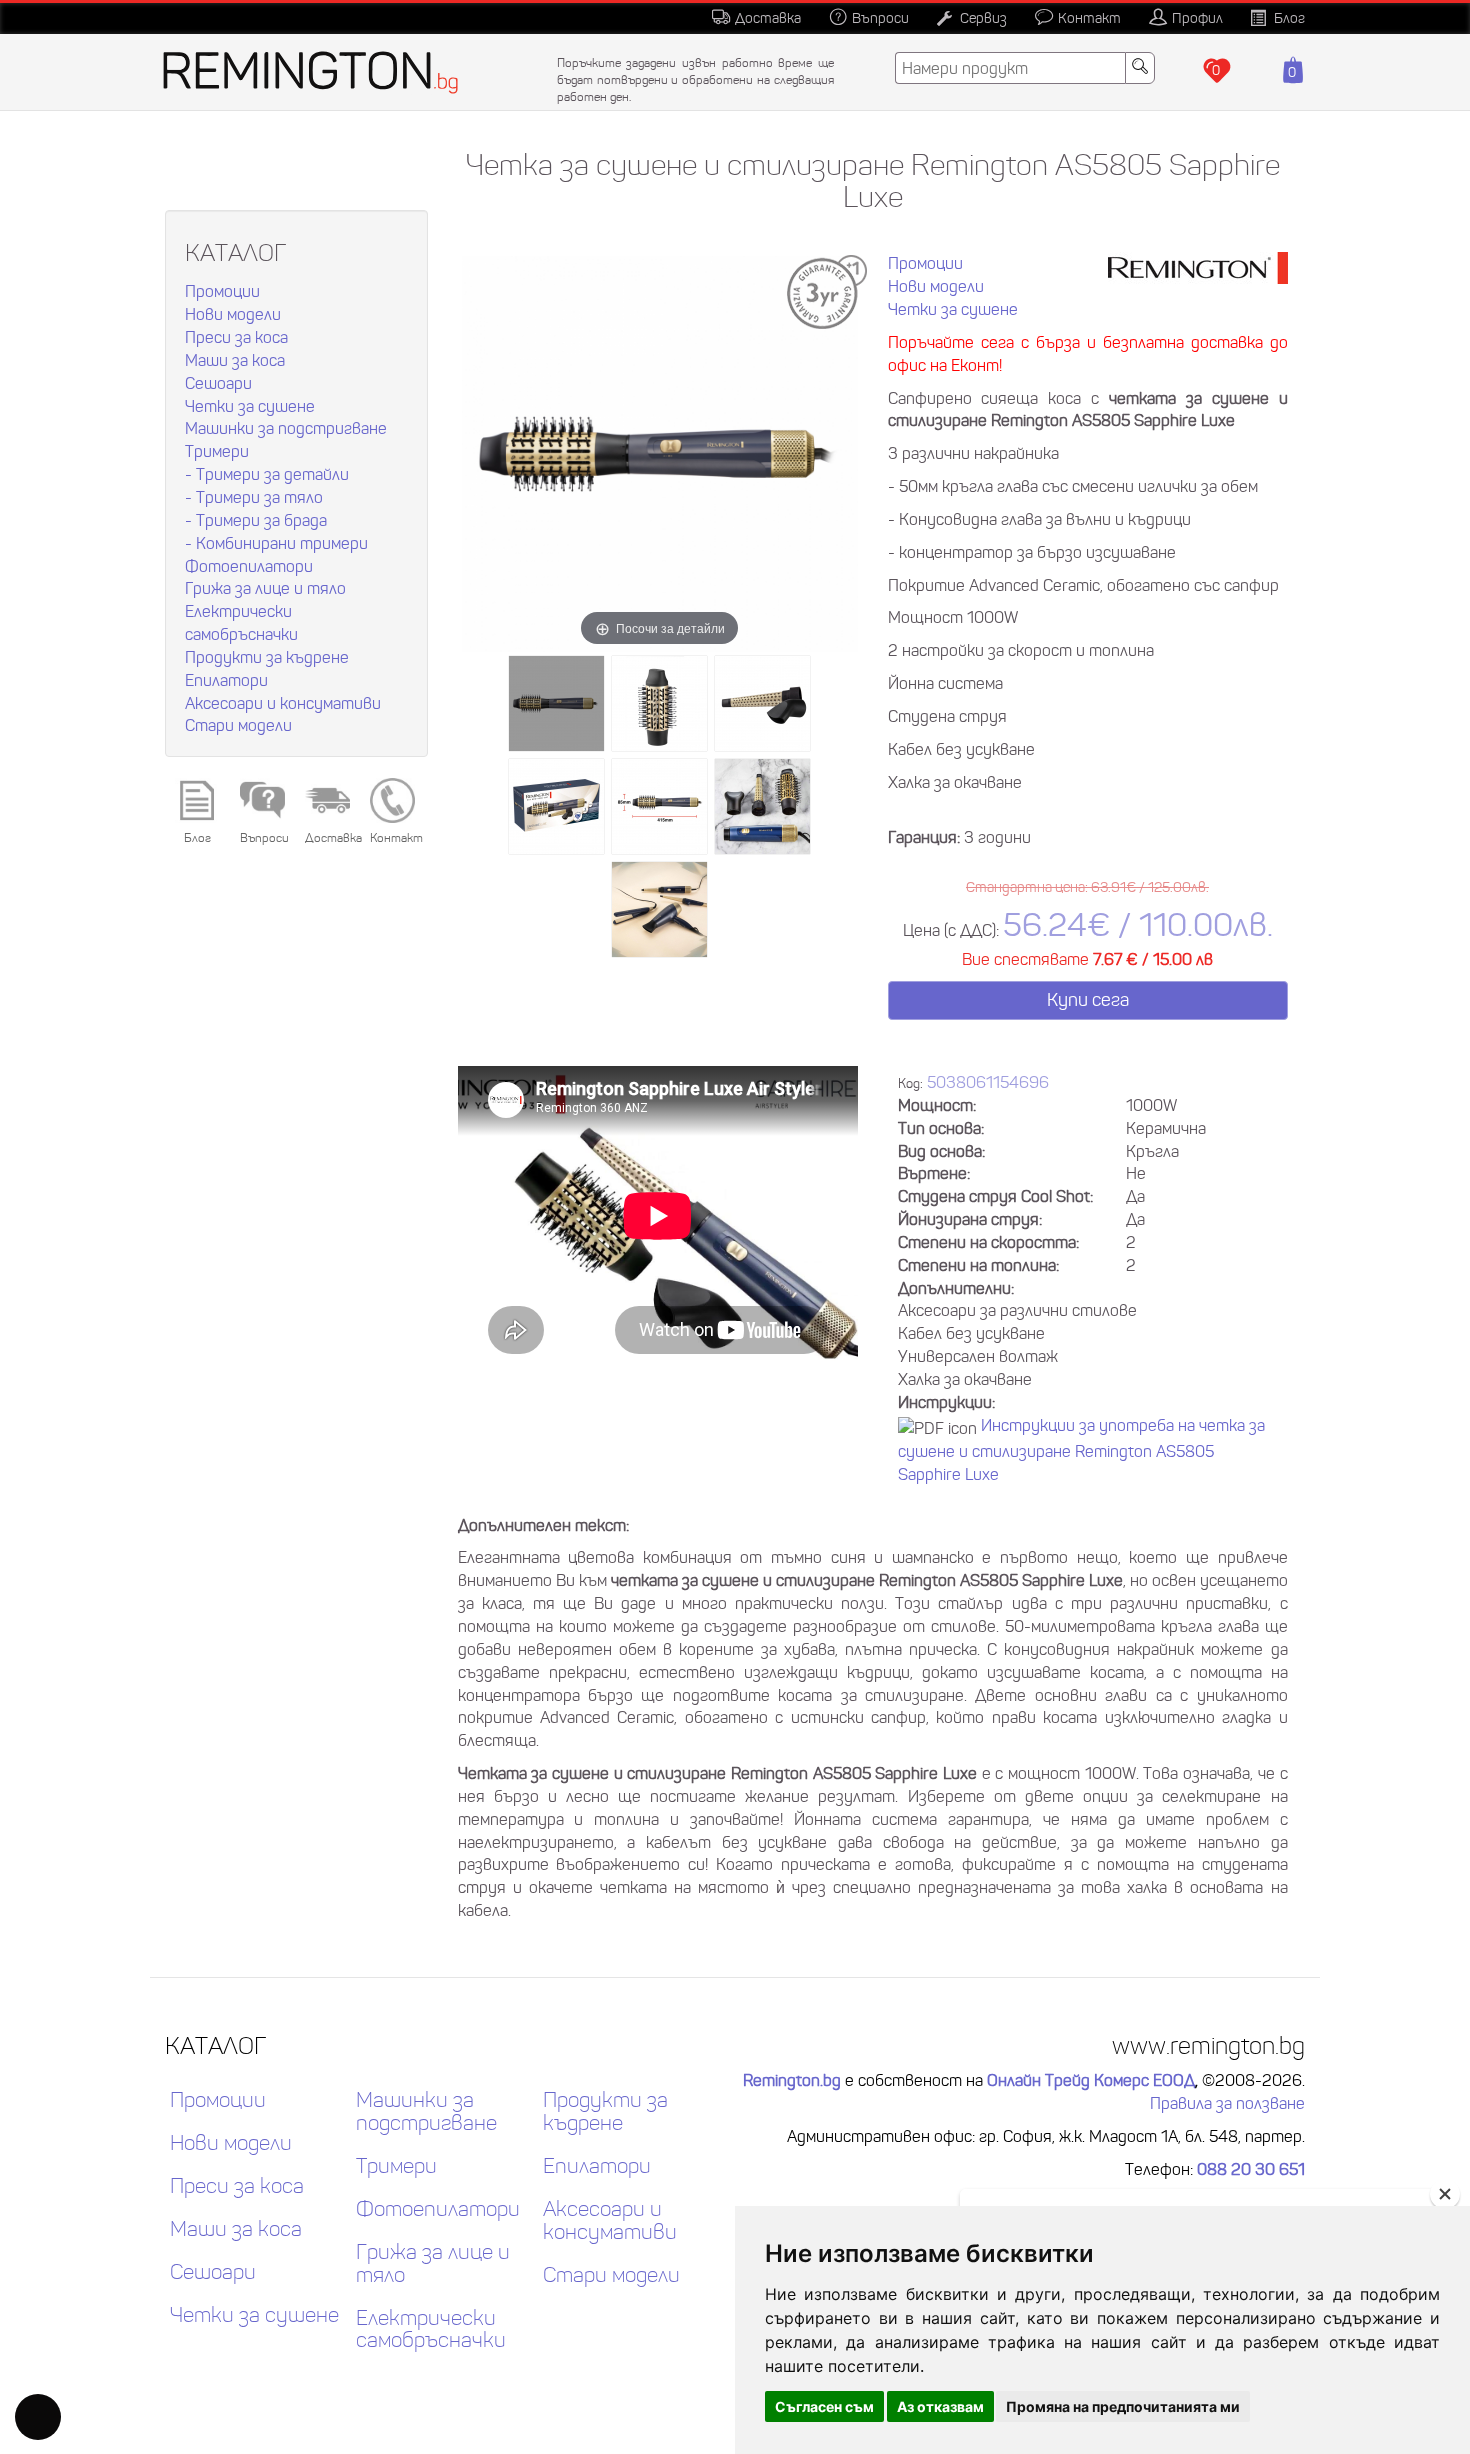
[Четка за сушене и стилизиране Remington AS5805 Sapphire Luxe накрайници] (762, 703)
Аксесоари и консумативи (283, 703)
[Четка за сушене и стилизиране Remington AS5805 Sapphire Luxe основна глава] (659, 703)
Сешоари (218, 383)
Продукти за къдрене (267, 657)
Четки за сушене (250, 406)
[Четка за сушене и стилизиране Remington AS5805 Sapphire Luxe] (556, 703)
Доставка (768, 18)
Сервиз (983, 18)
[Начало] (316, 72)
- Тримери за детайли (267, 474)
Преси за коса (236, 337)
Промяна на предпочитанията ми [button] (1123, 2406)
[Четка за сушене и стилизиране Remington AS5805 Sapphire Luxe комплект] (762, 806)
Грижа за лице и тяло (265, 588)
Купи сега (1088, 1000)
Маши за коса (235, 360)
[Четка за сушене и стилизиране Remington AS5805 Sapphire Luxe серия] (659, 909)
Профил (1197, 18)
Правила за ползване (1227, 2103)
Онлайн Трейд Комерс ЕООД (1091, 2080)
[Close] (1445, 2194)
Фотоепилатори (249, 566)
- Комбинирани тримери (276, 543)
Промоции (222, 291)
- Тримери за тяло (254, 497)
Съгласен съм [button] (824, 2406)
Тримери (217, 451)
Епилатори (226, 680)
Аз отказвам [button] (940, 2406)
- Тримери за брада (256, 520)
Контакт (1089, 18)
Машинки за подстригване (286, 428)
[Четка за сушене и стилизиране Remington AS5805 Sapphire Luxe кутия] (556, 806)
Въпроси (880, 18)
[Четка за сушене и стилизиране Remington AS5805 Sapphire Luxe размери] (659, 806)
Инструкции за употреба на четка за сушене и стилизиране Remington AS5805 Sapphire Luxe (1081, 1449)
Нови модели (233, 314)
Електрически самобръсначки (431, 2330)
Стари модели (238, 725)
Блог (1289, 18)
